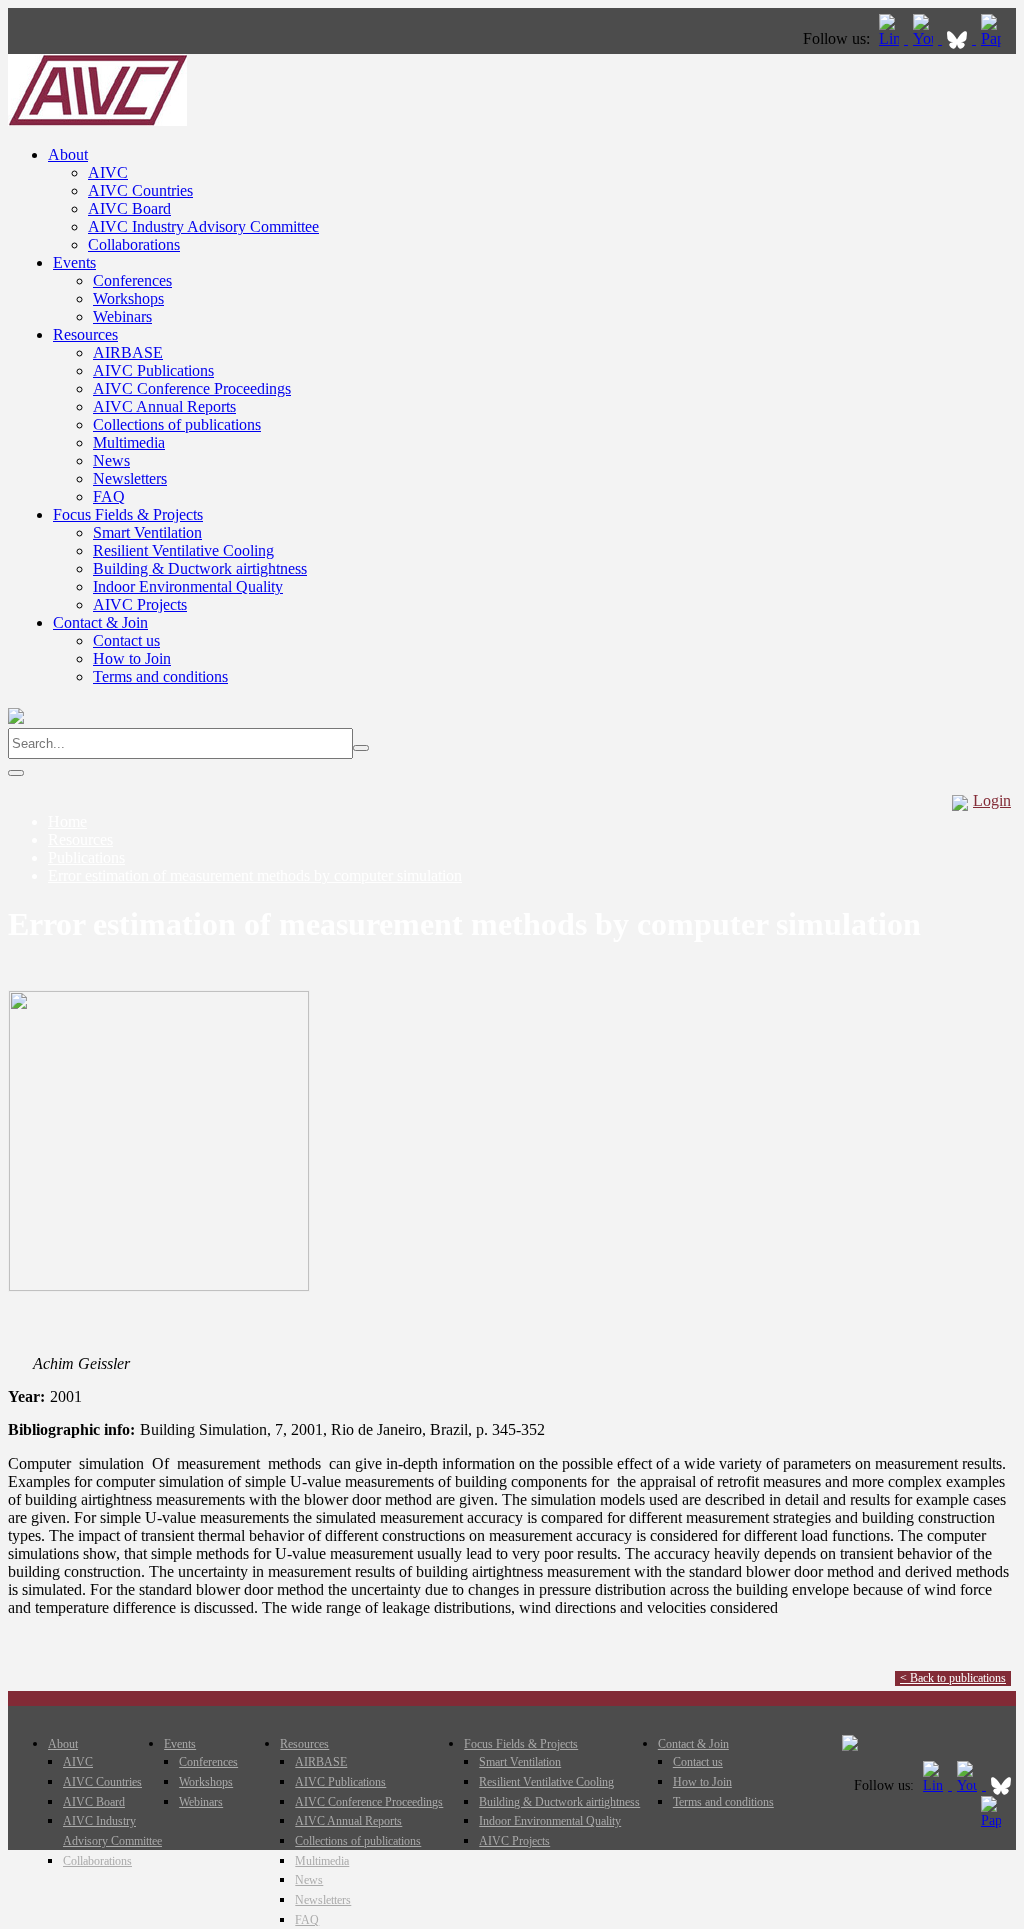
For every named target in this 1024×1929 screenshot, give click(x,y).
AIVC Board (129, 208)
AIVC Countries (140, 190)
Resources (85, 334)
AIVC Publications (153, 370)
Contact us (126, 640)
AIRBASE (128, 352)
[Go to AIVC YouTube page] (925, 38)
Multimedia (129, 442)
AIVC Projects (140, 604)
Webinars (122, 316)
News (111, 460)
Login (992, 800)
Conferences (132, 280)
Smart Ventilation (147, 532)
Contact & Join (100, 622)
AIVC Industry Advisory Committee (203, 226)
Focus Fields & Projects (128, 514)
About (68, 154)
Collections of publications (177, 424)
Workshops (128, 298)
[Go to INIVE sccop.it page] (996, 38)
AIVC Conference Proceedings (192, 388)
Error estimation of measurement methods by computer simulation (255, 875)
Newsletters (130, 478)
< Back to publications (953, 1678)
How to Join (132, 658)
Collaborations (134, 244)
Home (67, 821)
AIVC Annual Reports (164, 406)
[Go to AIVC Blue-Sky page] (959, 38)
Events (74, 262)
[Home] (97, 120)
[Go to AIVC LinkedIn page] (891, 38)
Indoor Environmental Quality (188, 586)
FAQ (109, 496)
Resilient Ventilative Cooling (183, 550)
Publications (86, 857)
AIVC (108, 172)
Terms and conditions (160, 676)
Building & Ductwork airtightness (200, 568)
